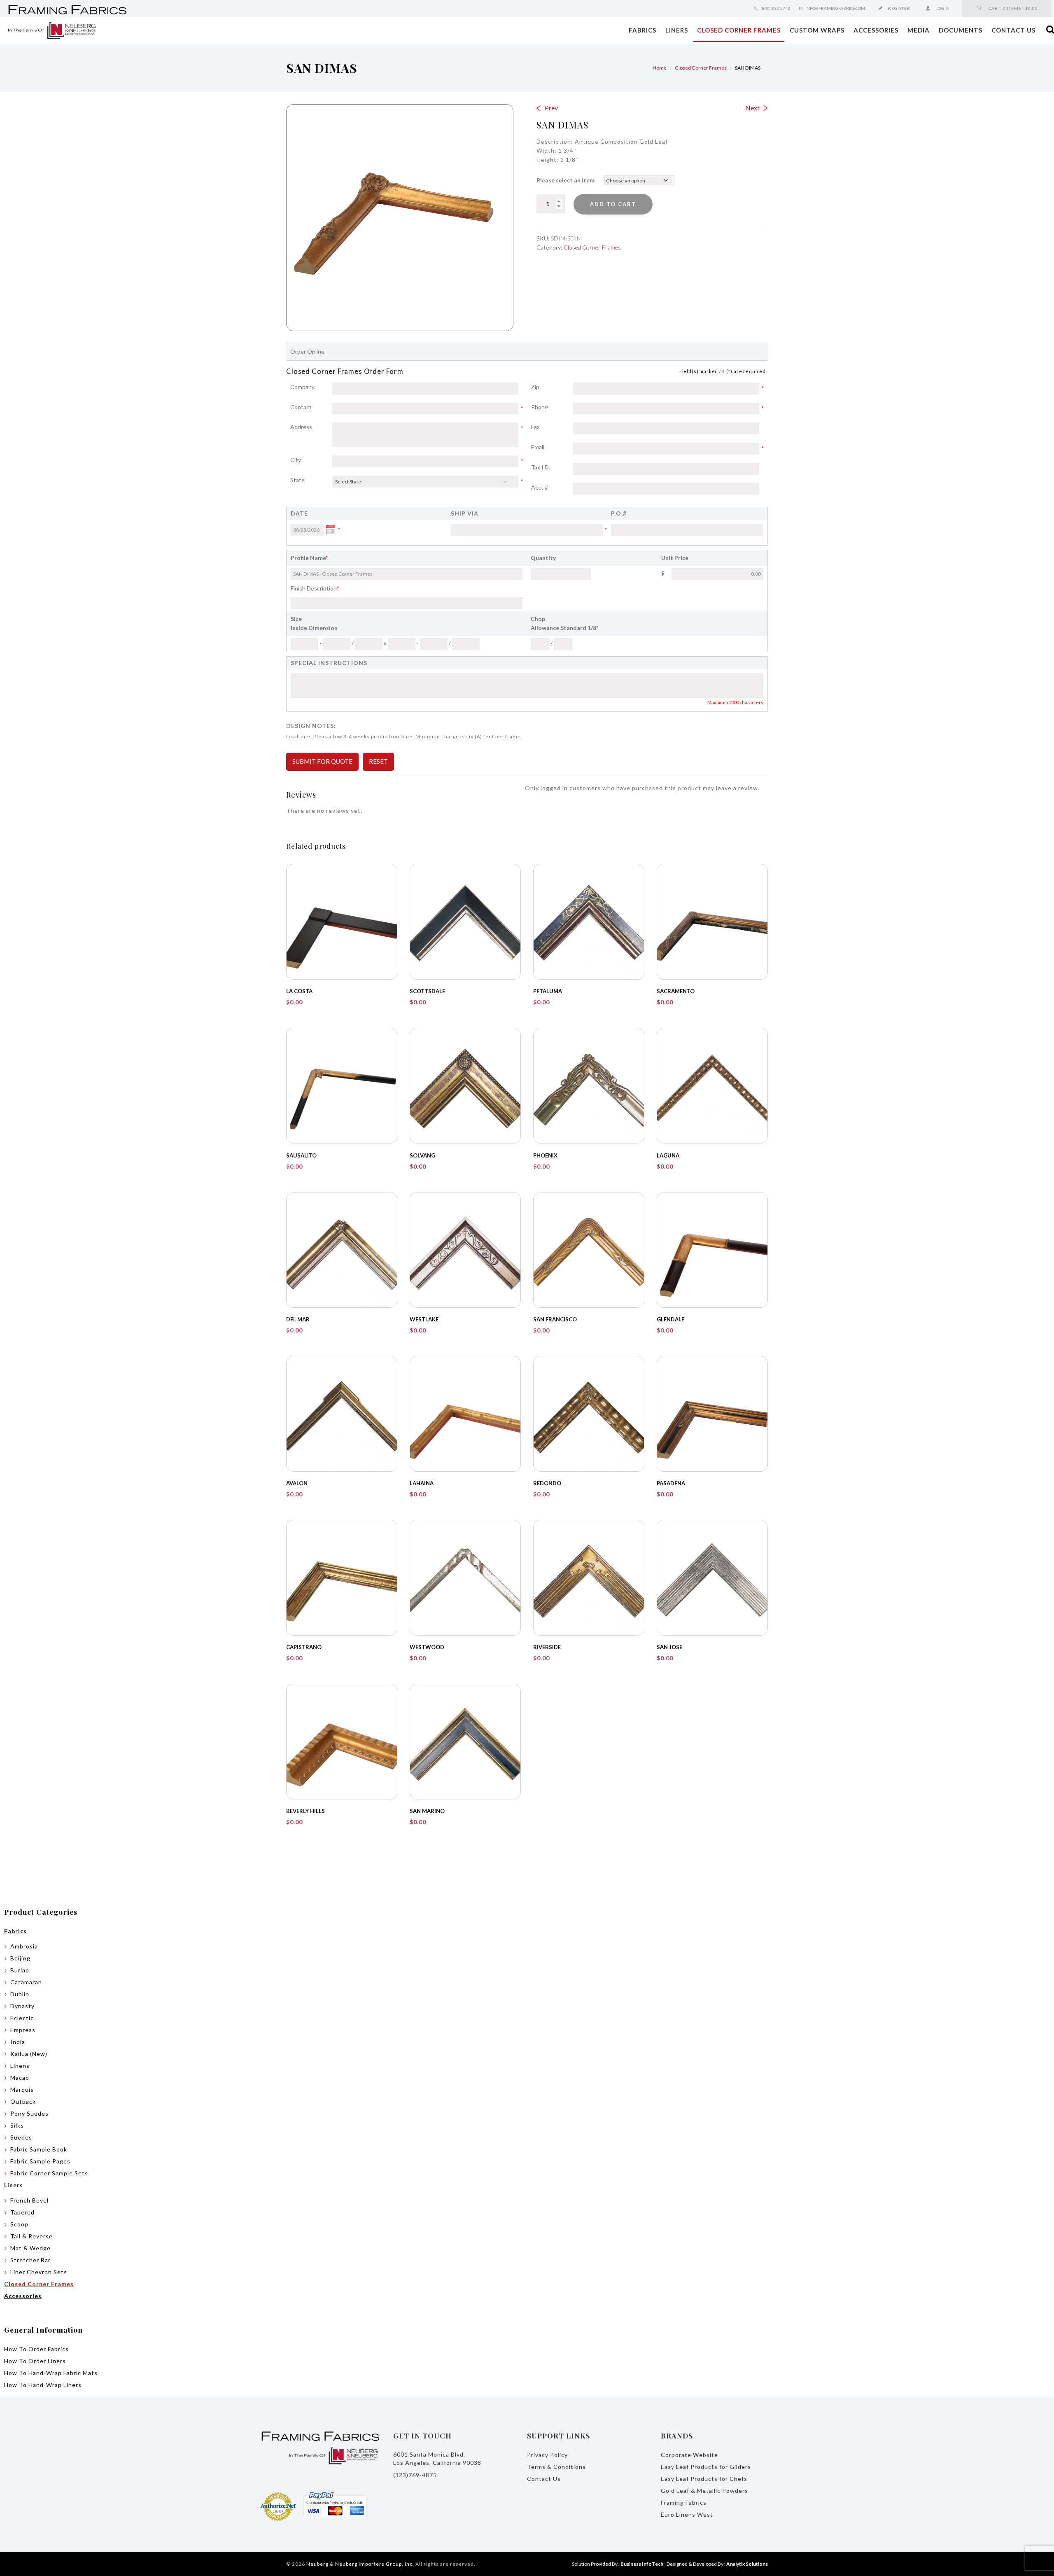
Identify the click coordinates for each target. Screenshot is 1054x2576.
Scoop (19, 2224)
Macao (20, 2078)
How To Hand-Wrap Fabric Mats (51, 2373)
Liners (677, 30)
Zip (552, 387)
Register (899, 8)
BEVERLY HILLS (305, 1811)
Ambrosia (24, 1946)
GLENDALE (670, 1319)
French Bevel (29, 2200)
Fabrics (642, 30)
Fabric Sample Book (39, 2149)
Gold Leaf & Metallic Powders (704, 2491)
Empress (23, 2030)
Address (311, 427)
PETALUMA (548, 991)
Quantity (543, 558)
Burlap (20, 1970)
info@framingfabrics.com (835, 8)
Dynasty (22, 2006)
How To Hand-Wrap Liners (43, 2385)
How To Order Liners (35, 2361)
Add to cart (613, 204)
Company (302, 387)
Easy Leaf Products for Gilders (706, 2467)
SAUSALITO (301, 1155)
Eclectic (22, 2018)
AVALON (297, 1483)
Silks (17, 2125)
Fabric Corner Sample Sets (49, 2173)
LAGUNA (668, 1155)
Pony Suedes (29, 2113)
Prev (551, 108)
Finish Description (315, 588)
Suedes (21, 2137)
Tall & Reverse (31, 2236)
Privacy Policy (547, 2455)
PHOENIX (545, 1155)
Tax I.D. (541, 467)
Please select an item (565, 180)
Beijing (20, 1958)
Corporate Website (689, 2455)
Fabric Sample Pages (40, 2161)
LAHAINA (422, 1483)
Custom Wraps (817, 30)
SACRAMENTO (676, 991)
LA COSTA (299, 991)
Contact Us (1013, 30)
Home (660, 68)
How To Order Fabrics (36, 2349)
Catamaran (26, 1982)
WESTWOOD (427, 1647)
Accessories (876, 30)
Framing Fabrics (684, 2502)
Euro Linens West (687, 2514)
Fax (535, 427)
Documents (961, 30)
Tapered (22, 2212)
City (311, 460)
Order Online (307, 351)
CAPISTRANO (304, 1647)
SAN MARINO (427, 1811)
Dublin (20, 1994)
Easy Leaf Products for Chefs (704, 2479)
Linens (20, 2066)
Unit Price (675, 558)
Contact (311, 408)
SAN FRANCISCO (555, 1319)
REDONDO (547, 1483)
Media (919, 30)
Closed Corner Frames (739, 30)
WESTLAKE (424, 1319)
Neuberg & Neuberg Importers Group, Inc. (360, 2564)
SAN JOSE (669, 1647)
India (18, 2042)
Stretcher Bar (30, 2260)
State (311, 481)
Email (552, 448)
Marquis (22, 2089)
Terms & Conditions (556, 2467)
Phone (552, 408)
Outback (23, 2101)
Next (752, 108)
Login (943, 8)
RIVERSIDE (547, 1647)
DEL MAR (298, 1319)
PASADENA (671, 1483)
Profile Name (309, 558)
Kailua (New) (29, 2054)
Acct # (540, 487)
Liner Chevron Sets (39, 2272)
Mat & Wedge (30, 2248)
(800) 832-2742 (775, 8)
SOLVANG (422, 1155)
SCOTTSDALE (427, 991)
